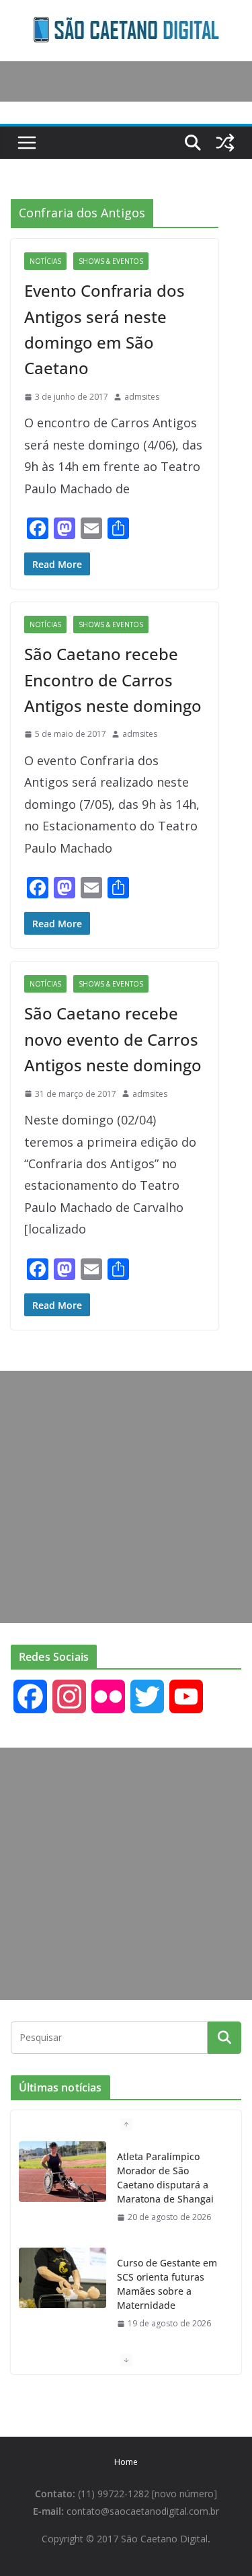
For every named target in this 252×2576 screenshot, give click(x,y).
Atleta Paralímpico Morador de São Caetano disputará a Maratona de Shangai (165, 2178)
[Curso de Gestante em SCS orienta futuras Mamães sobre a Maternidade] (62, 2278)
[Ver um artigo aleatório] (225, 143)
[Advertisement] (126, 1497)
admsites (142, 397)
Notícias (45, 261)
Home (126, 2462)
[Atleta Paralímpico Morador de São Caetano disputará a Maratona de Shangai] (62, 2172)
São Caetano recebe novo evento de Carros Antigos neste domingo (113, 1039)
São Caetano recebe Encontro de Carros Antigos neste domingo (113, 680)
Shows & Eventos (111, 261)
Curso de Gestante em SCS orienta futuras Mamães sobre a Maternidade (167, 2284)
